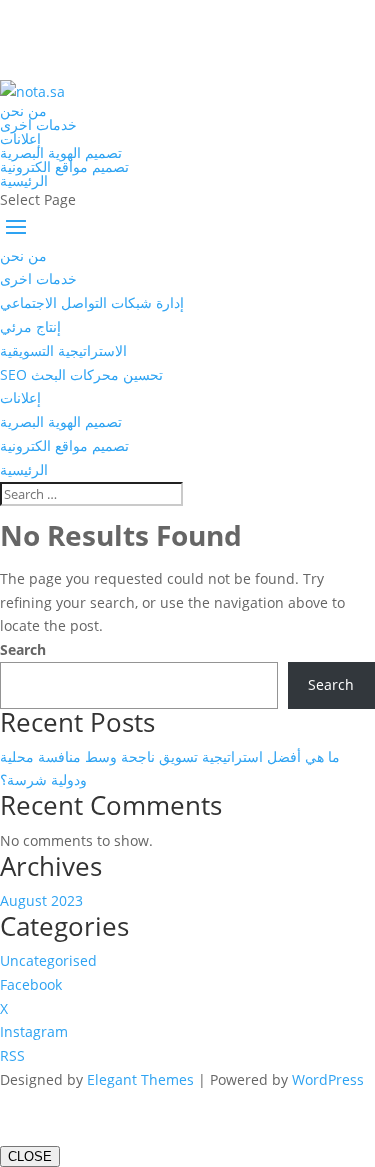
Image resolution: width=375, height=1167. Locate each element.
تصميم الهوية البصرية (61, 152)
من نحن (23, 110)
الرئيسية (24, 180)
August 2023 (41, 900)
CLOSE (30, 1156)
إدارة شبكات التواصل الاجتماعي (92, 302)
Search (23, 649)
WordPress (328, 1079)
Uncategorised (48, 960)
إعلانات (20, 138)
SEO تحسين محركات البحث (81, 374)
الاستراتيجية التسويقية (63, 350)
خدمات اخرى (38, 124)
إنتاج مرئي (30, 326)
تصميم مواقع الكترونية (64, 166)
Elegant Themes (140, 1079)
